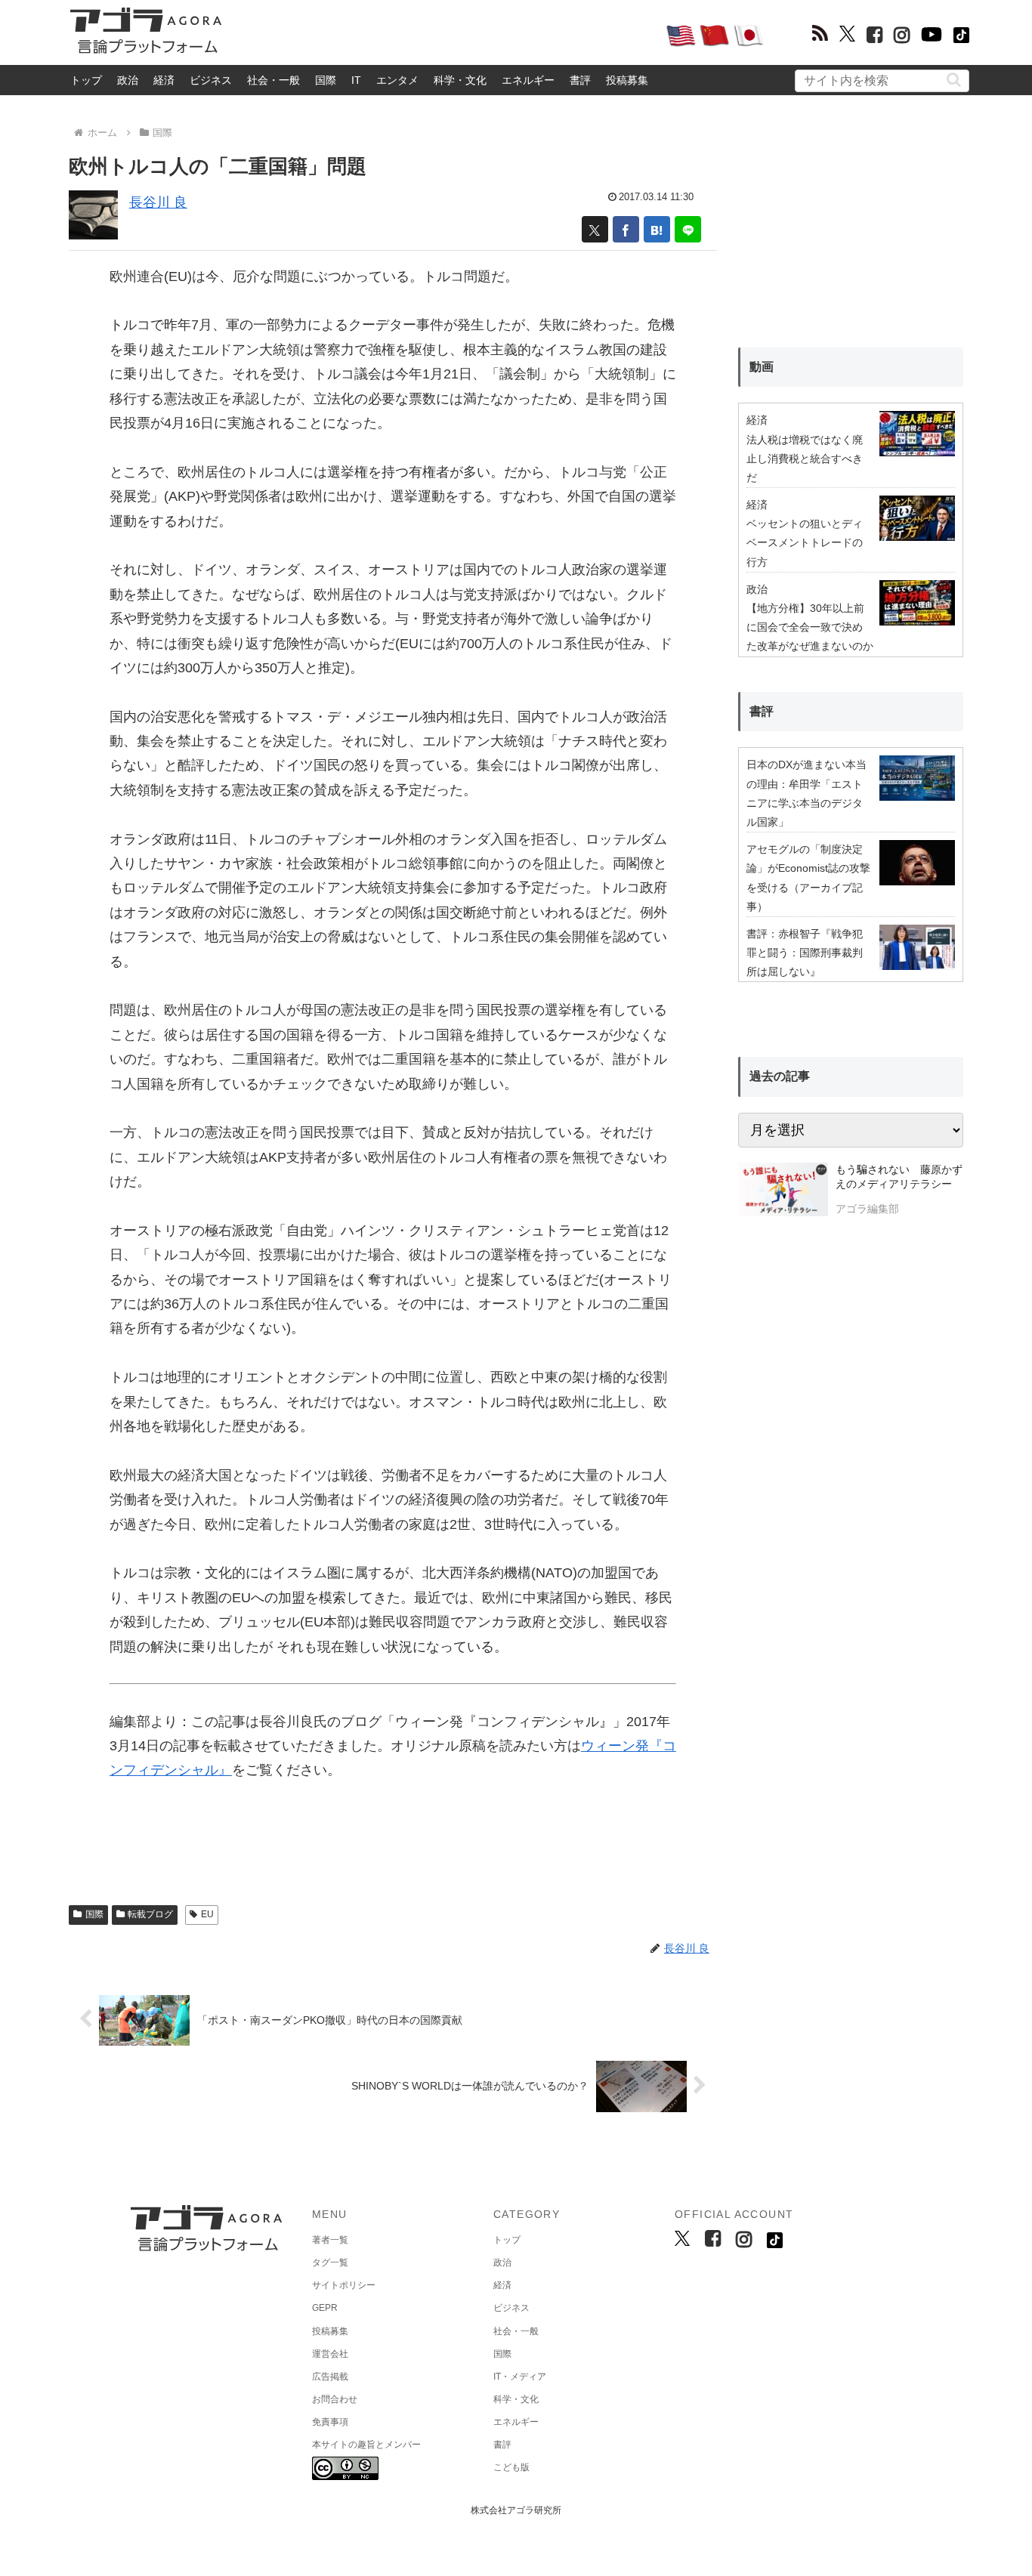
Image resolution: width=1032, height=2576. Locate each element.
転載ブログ (150, 1914)
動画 (762, 367)
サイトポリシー (344, 2285)
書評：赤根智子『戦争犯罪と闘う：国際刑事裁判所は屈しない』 (805, 953)
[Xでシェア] (595, 229)
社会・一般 (273, 80)
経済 (164, 80)
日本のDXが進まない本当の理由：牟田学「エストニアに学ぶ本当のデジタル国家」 (806, 793)
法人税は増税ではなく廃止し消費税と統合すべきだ (805, 459)
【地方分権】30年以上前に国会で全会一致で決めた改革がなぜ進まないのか (810, 627)
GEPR (325, 2308)
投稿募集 (627, 80)
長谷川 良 (158, 202)
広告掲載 (330, 2377)
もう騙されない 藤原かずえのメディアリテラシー (899, 1177)
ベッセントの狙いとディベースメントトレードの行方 (805, 542)
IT (356, 80)
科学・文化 (460, 80)
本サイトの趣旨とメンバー (366, 2445)
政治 (128, 80)
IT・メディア (520, 2377)
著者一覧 (330, 2240)
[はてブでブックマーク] (657, 229)
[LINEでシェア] (688, 229)
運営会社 (330, 2354)
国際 (326, 80)
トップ (86, 80)
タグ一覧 (330, 2262)
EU (207, 1914)
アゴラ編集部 (867, 1209)
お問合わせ (335, 2399)
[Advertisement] (443, 35)
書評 (580, 80)
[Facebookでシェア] (626, 229)
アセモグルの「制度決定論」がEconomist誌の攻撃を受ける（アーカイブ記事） (808, 878)
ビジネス (211, 80)
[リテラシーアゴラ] (783, 1191)
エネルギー (528, 80)
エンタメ (397, 80)
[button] (954, 80)
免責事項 (330, 2422)
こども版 (511, 2467)
